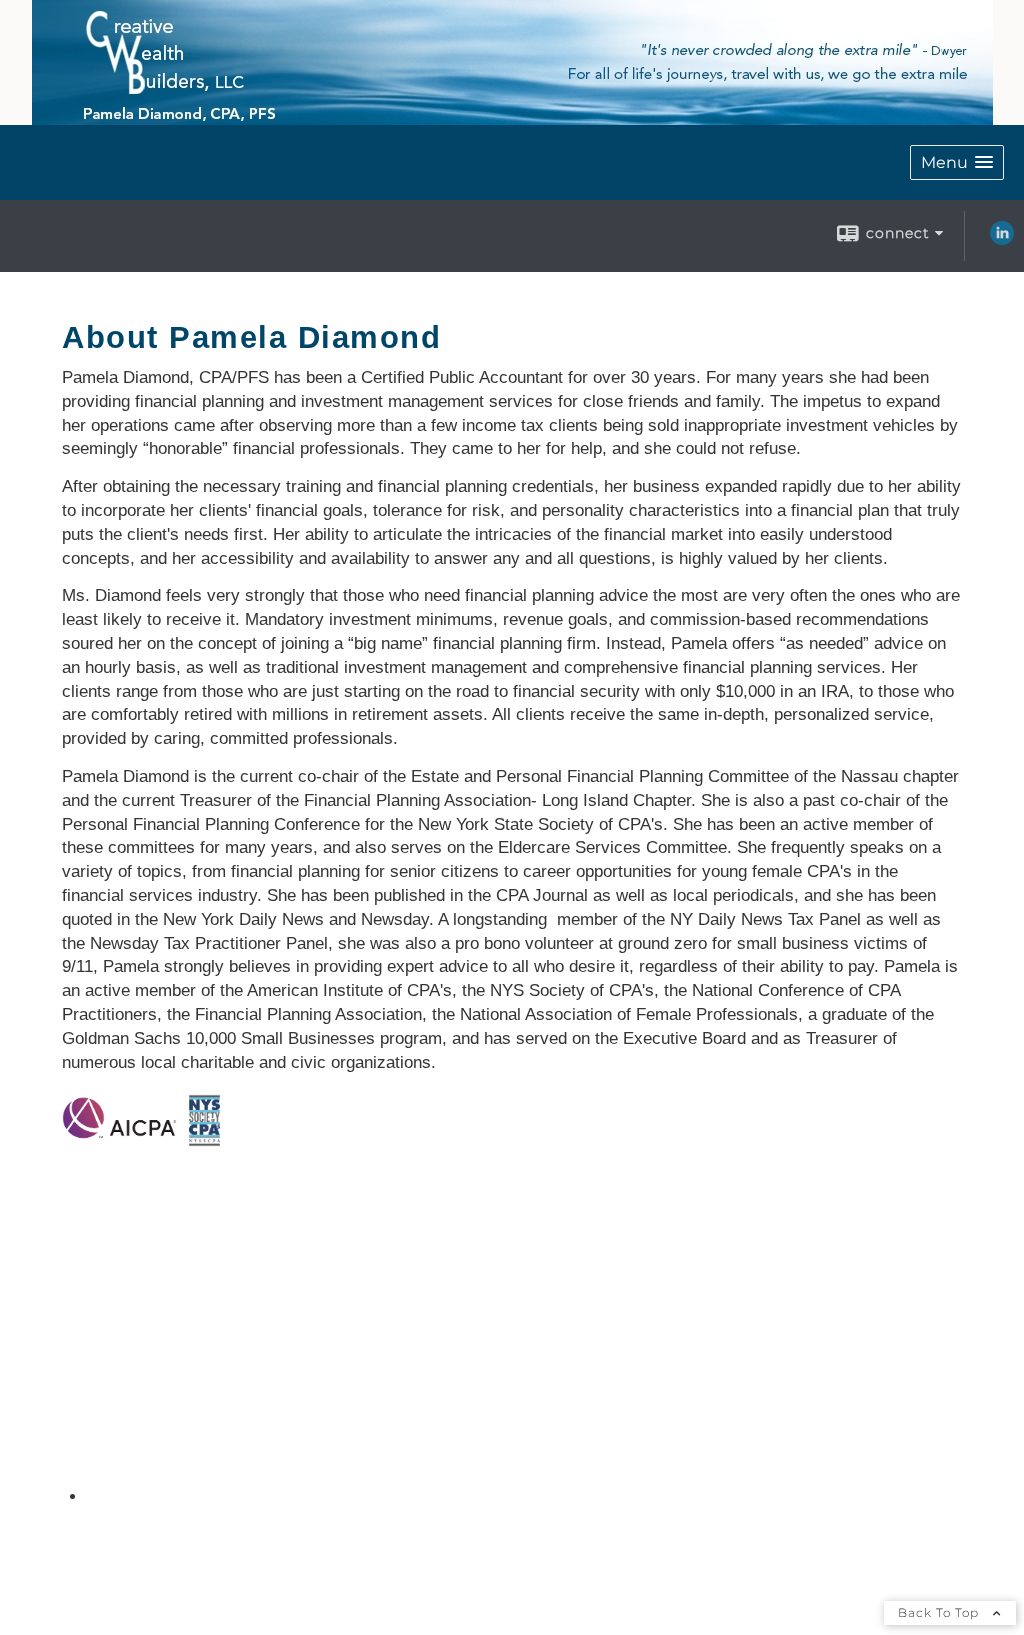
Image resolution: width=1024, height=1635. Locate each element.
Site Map (135, 1496)
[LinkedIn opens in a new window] (1002, 240)
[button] (957, 162)
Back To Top (940, 1612)
